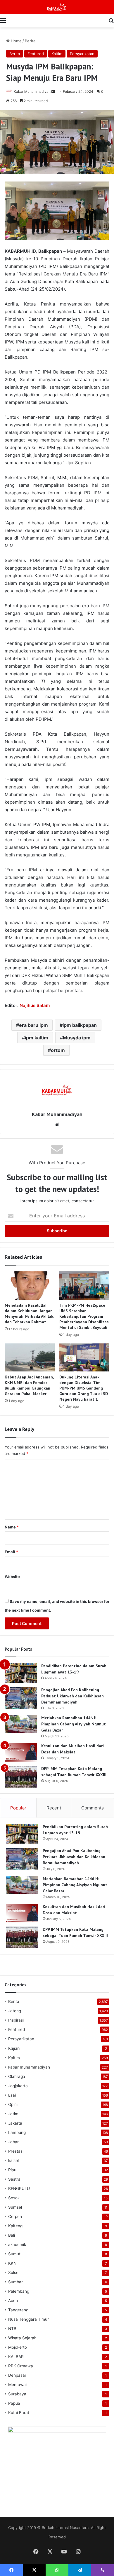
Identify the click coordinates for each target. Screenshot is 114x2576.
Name (12, 1527)
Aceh (13, 2301)
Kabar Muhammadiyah (32, 91)
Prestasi (16, 2151)
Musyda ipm (77, 1038)
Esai (12, 2095)
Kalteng (15, 2226)
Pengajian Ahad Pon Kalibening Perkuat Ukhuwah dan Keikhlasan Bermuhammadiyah (72, 1696)
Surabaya (17, 2394)
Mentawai (17, 2385)
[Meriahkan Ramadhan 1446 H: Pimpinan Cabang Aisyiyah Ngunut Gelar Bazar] (21, 1724)
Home (16, 41)
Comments (93, 1808)
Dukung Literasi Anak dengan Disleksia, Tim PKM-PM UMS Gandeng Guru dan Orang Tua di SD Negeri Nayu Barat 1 (84, 1388)
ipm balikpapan (80, 1025)
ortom (58, 1050)
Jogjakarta (18, 2086)
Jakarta (15, 2123)
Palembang (19, 2291)
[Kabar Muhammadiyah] (57, 7)
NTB (12, 2329)
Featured (36, 54)
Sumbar (15, 2282)
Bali (12, 2235)
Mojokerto (18, 2347)
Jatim (13, 2114)
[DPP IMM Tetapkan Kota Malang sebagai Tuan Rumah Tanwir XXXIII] (21, 1777)
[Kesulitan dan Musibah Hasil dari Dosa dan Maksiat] (21, 1752)
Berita (30, 41)
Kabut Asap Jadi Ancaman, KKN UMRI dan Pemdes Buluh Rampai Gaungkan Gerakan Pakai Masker (29, 1385)
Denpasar (17, 2375)
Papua (14, 2403)
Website (12, 1577)
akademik (17, 2245)
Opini (13, 2104)
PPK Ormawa (21, 2366)
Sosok (14, 2198)
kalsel (13, 2160)
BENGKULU (19, 2188)
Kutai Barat (19, 2413)
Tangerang (18, 2310)
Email (11, 1552)
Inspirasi (16, 2020)
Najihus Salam (35, 1005)
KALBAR (16, 2357)
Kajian (14, 2048)
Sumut (14, 2254)
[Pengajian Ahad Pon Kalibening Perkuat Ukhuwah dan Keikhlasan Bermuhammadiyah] (21, 1698)
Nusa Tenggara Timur (28, 2319)
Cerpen (15, 2217)
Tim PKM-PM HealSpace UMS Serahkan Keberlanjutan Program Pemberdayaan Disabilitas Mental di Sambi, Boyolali (84, 1316)
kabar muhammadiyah (29, 2067)
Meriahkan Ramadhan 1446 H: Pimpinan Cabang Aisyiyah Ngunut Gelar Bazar (74, 1724)
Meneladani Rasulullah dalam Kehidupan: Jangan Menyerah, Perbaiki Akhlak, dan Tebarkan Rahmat (29, 1314)
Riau (12, 2170)
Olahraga (17, 2076)
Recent (54, 1808)
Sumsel (15, 2207)
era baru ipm (33, 1025)
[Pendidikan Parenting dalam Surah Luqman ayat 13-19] (21, 1673)
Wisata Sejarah (22, 2338)
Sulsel (14, 2273)
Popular (18, 1808)
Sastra (14, 2179)
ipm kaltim (37, 1038)
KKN (12, 2263)
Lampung (17, 2132)
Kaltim (57, 54)
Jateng (15, 2011)
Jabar (13, 2142)
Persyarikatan (82, 54)
